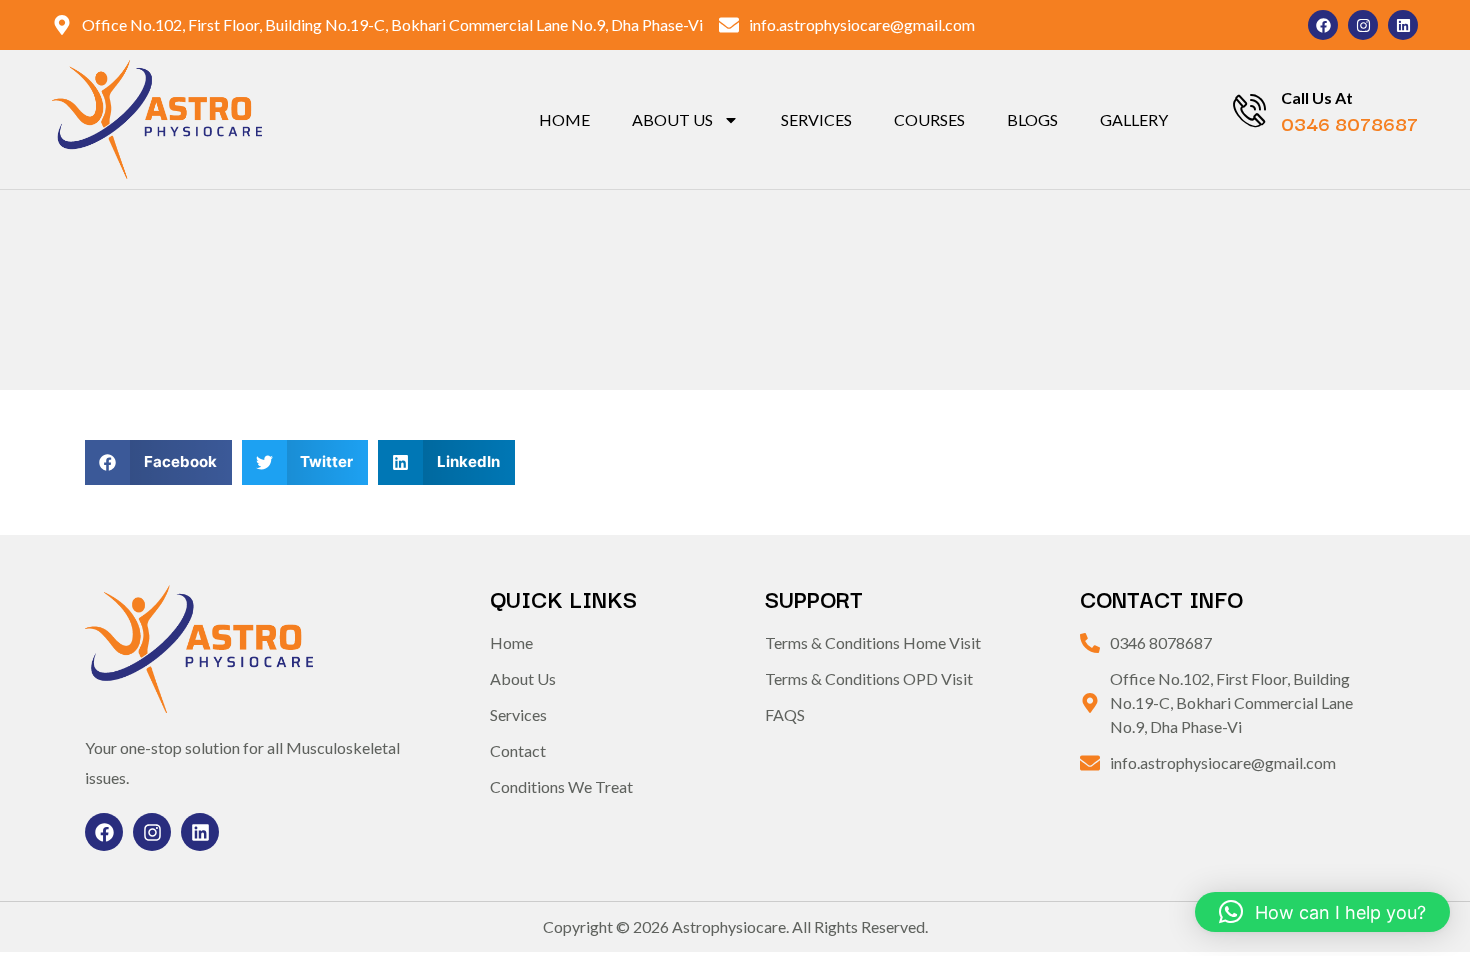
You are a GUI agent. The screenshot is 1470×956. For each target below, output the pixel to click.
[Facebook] (1323, 25)
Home (564, 119)
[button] (158, 462)
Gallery (1134, 119)
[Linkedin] (1403, 25)
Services (816, 119)
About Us (672, 119)
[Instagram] (1363, 25)
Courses (929, 119)
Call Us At (1317, 97)
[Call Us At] (1249, 110)
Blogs (1032, 119)
